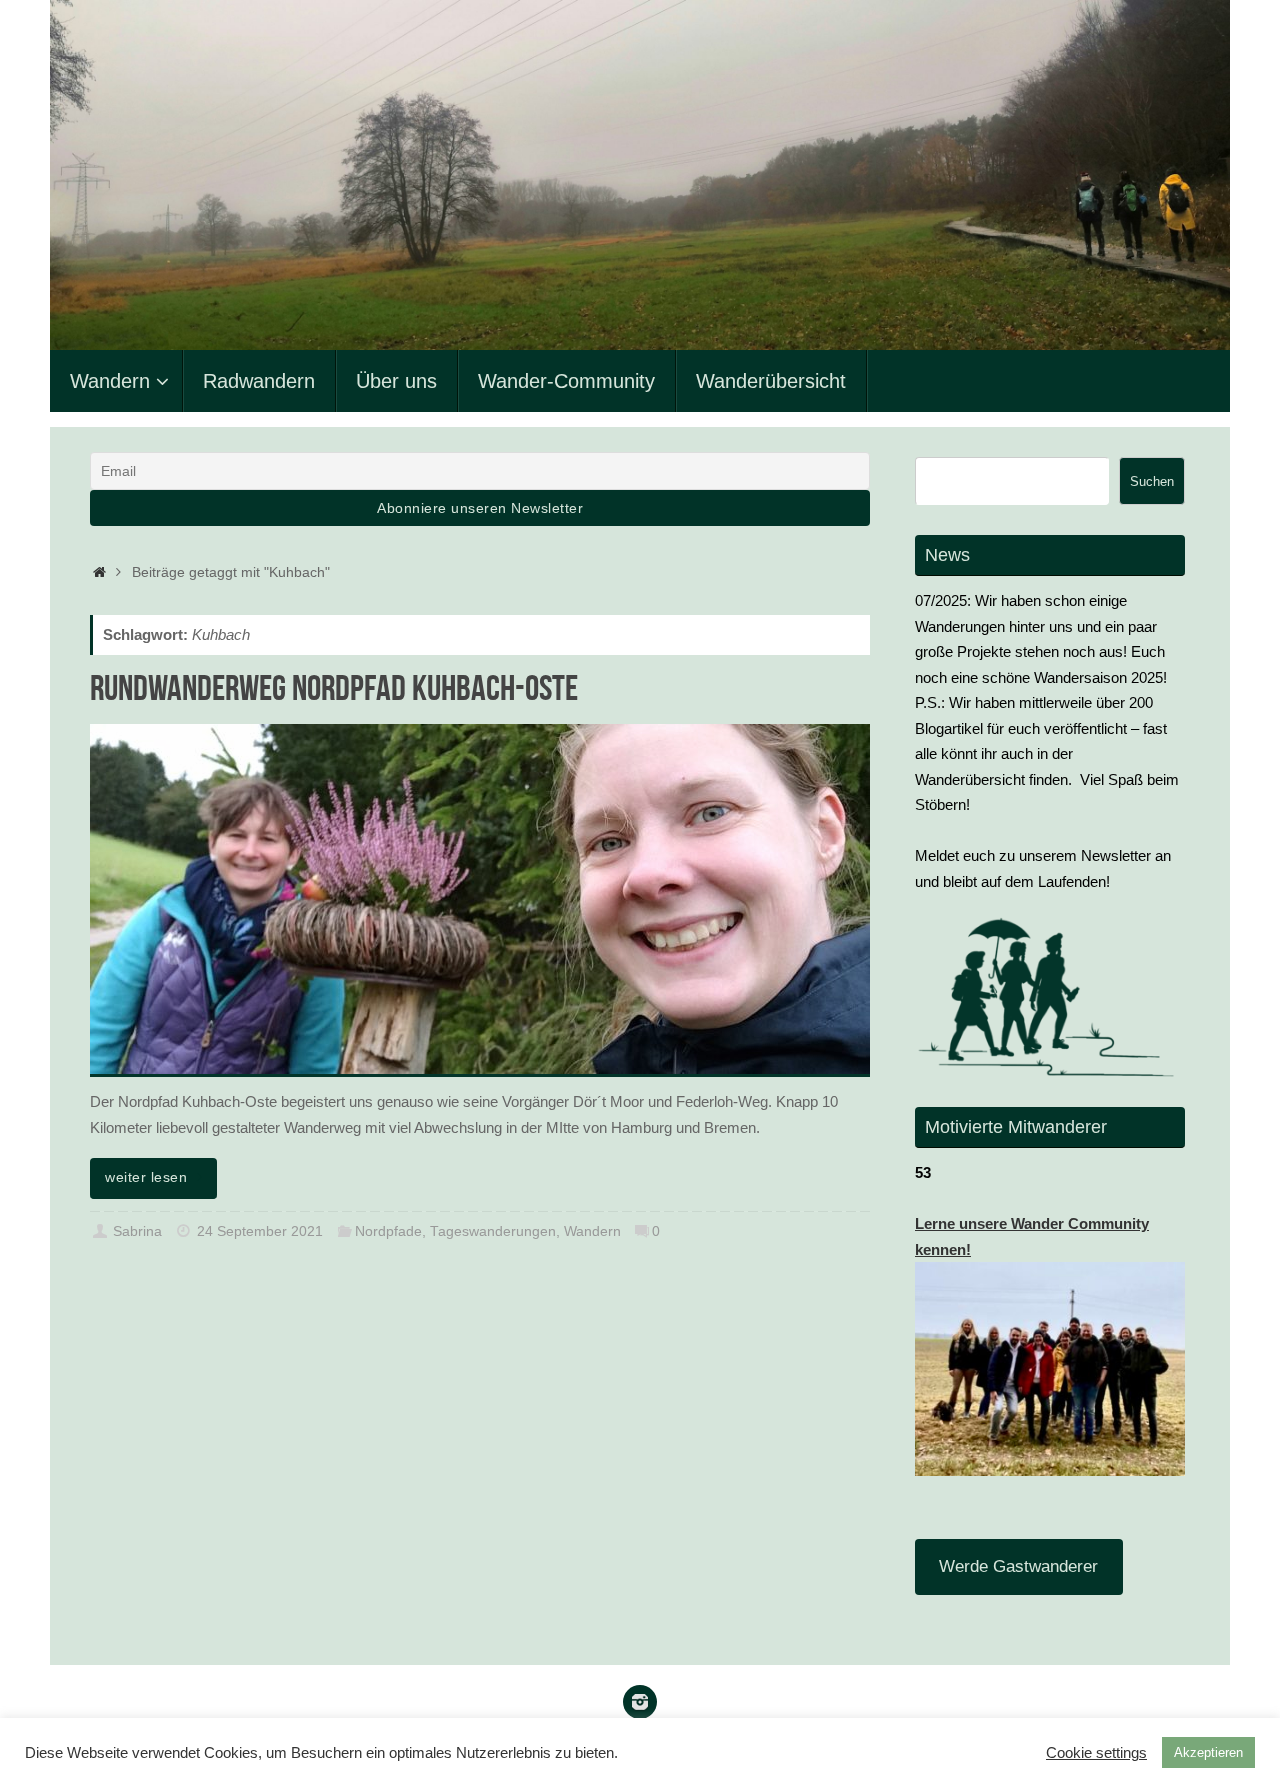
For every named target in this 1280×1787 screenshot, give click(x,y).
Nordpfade (388, 1231)
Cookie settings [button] (1096, 1753)
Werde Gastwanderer (1018, 1566)
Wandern (592, 1231)
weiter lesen (146, 1177)
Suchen (1152, 481)
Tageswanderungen (493, 1231)
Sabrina (137, 1231)
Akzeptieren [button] (1208, 1752)
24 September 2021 (260, 1231)
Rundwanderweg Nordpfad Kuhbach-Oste (334, 687)
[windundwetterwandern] (640, 1702)
